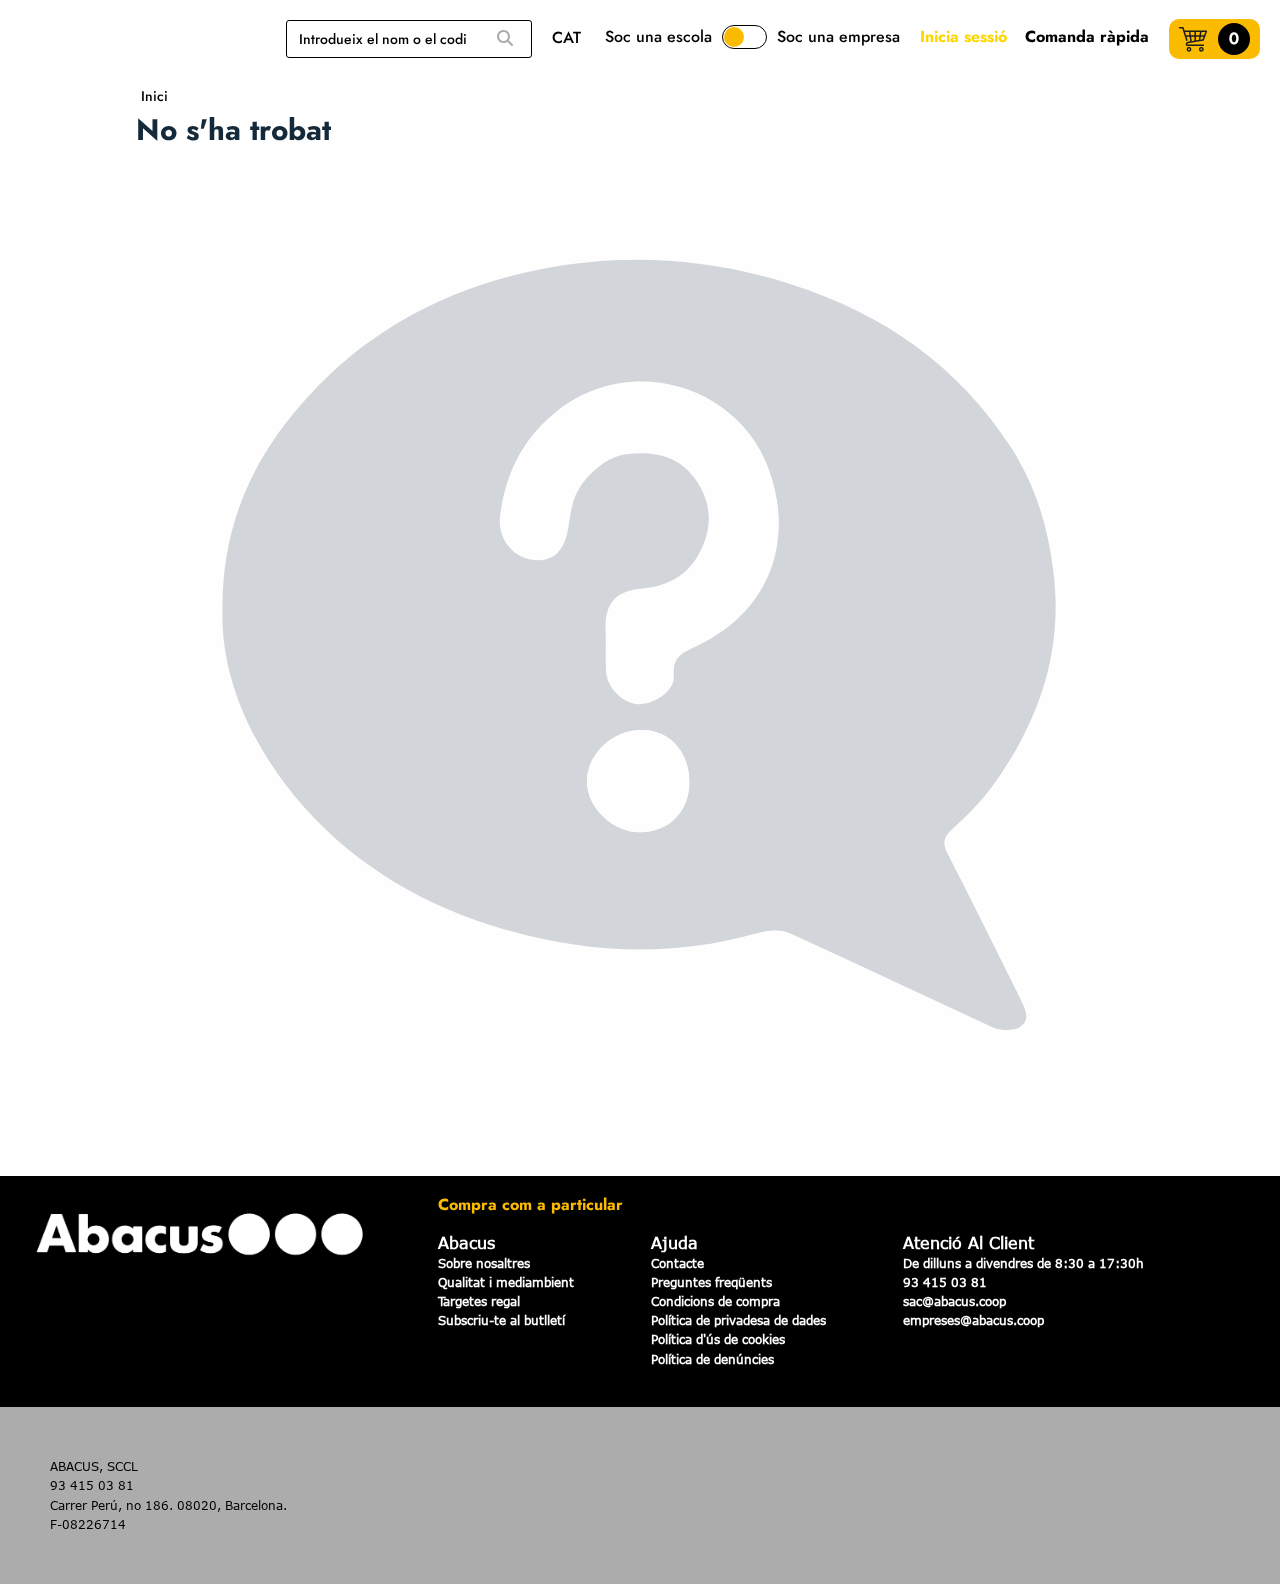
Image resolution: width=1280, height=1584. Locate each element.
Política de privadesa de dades (738, 1320)
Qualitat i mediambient (506, 1282)
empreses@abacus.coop (973, 1320)
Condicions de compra (715, 1301)
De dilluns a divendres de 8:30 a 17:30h (1023, 1263)
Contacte (677, 1263)
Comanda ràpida (1087, 36)
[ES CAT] (571, 39)
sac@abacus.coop (954, 1301)
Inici (154, 96)
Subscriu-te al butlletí (501, 1320)
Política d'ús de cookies (718, 1339)
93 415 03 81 (945, 1282)
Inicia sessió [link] (963, 36)
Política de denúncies (712, 1359)
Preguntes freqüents (711, 1282)
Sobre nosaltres (484, 1263)
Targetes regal (479, 1301)
